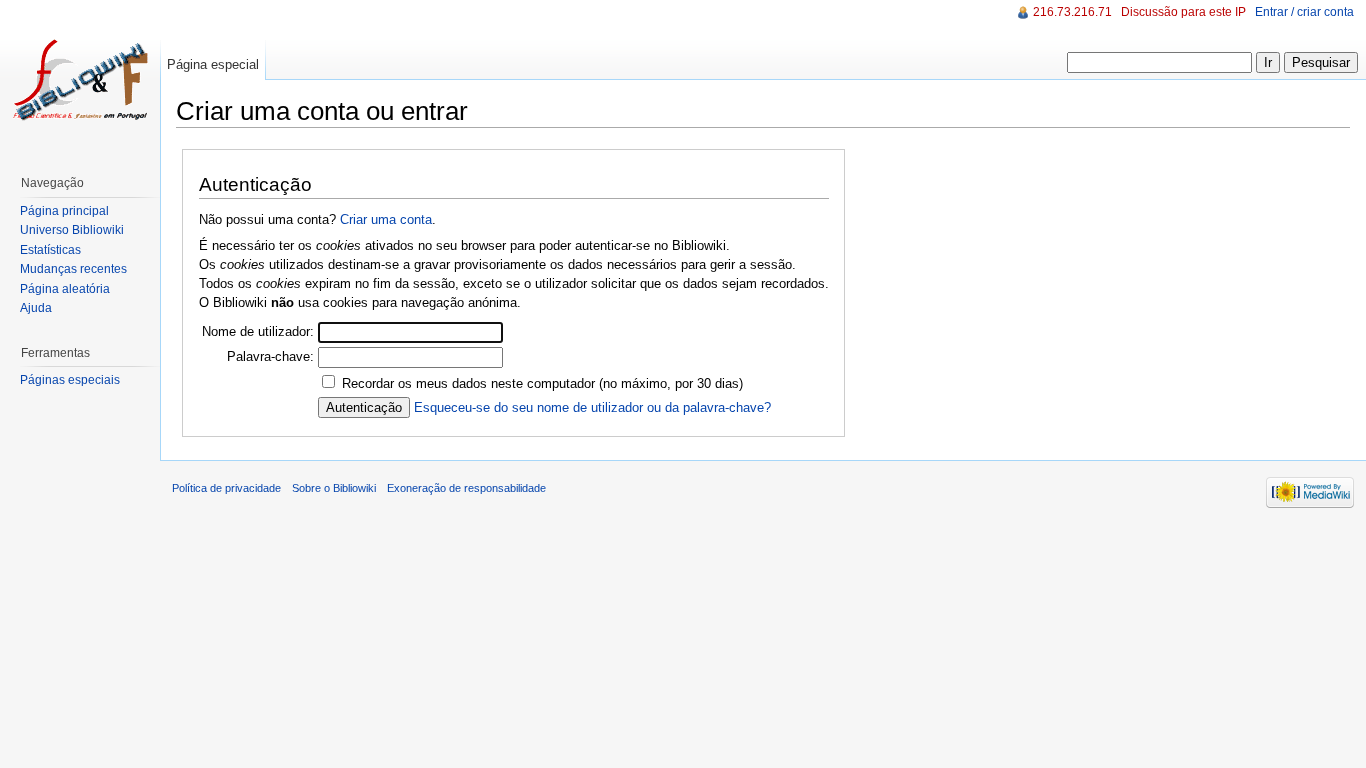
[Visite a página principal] (80, 80)
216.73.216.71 (1072, 12)
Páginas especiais (70, 380)
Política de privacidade (226, 488)
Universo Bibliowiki (72, 230)
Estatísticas (50, 250)
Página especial (213, 64)
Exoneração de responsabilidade (466, 488)
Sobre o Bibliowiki (334, 488)
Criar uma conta (386, 219)
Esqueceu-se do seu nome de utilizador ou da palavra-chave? (592, 407)
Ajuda (36, 308)
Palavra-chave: (270, 356)
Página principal (64, 211)
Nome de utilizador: (258, 331)
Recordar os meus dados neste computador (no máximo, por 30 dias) (542, 383)
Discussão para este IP (1183, 12)
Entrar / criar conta (1304, 12)
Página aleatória (65, 289)
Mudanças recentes (73, 269)
